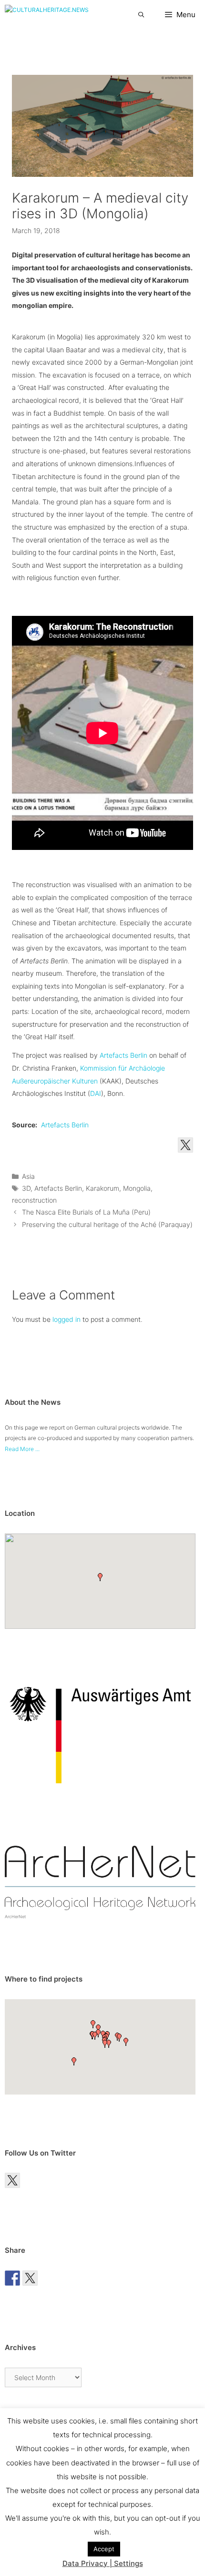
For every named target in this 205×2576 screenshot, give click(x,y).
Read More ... (22, 1449)
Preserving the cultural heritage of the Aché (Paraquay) (107, 1224)
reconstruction (34, 1200)
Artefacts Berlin (123, 1055)
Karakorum (102, 1188)
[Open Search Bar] (141, 15)
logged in (67, 1319)
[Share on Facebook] (12, 2278)
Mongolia (137, 1188)
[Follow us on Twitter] (185, 1145)
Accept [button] (104, 2549)
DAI (96, 1093)
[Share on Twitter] (30, 2278)
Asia (28, 1176)
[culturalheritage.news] (47, 15)
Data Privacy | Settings (103, 2563)
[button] (100, 1577)
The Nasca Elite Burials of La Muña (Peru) (86, 1212)
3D (26, 1188)
